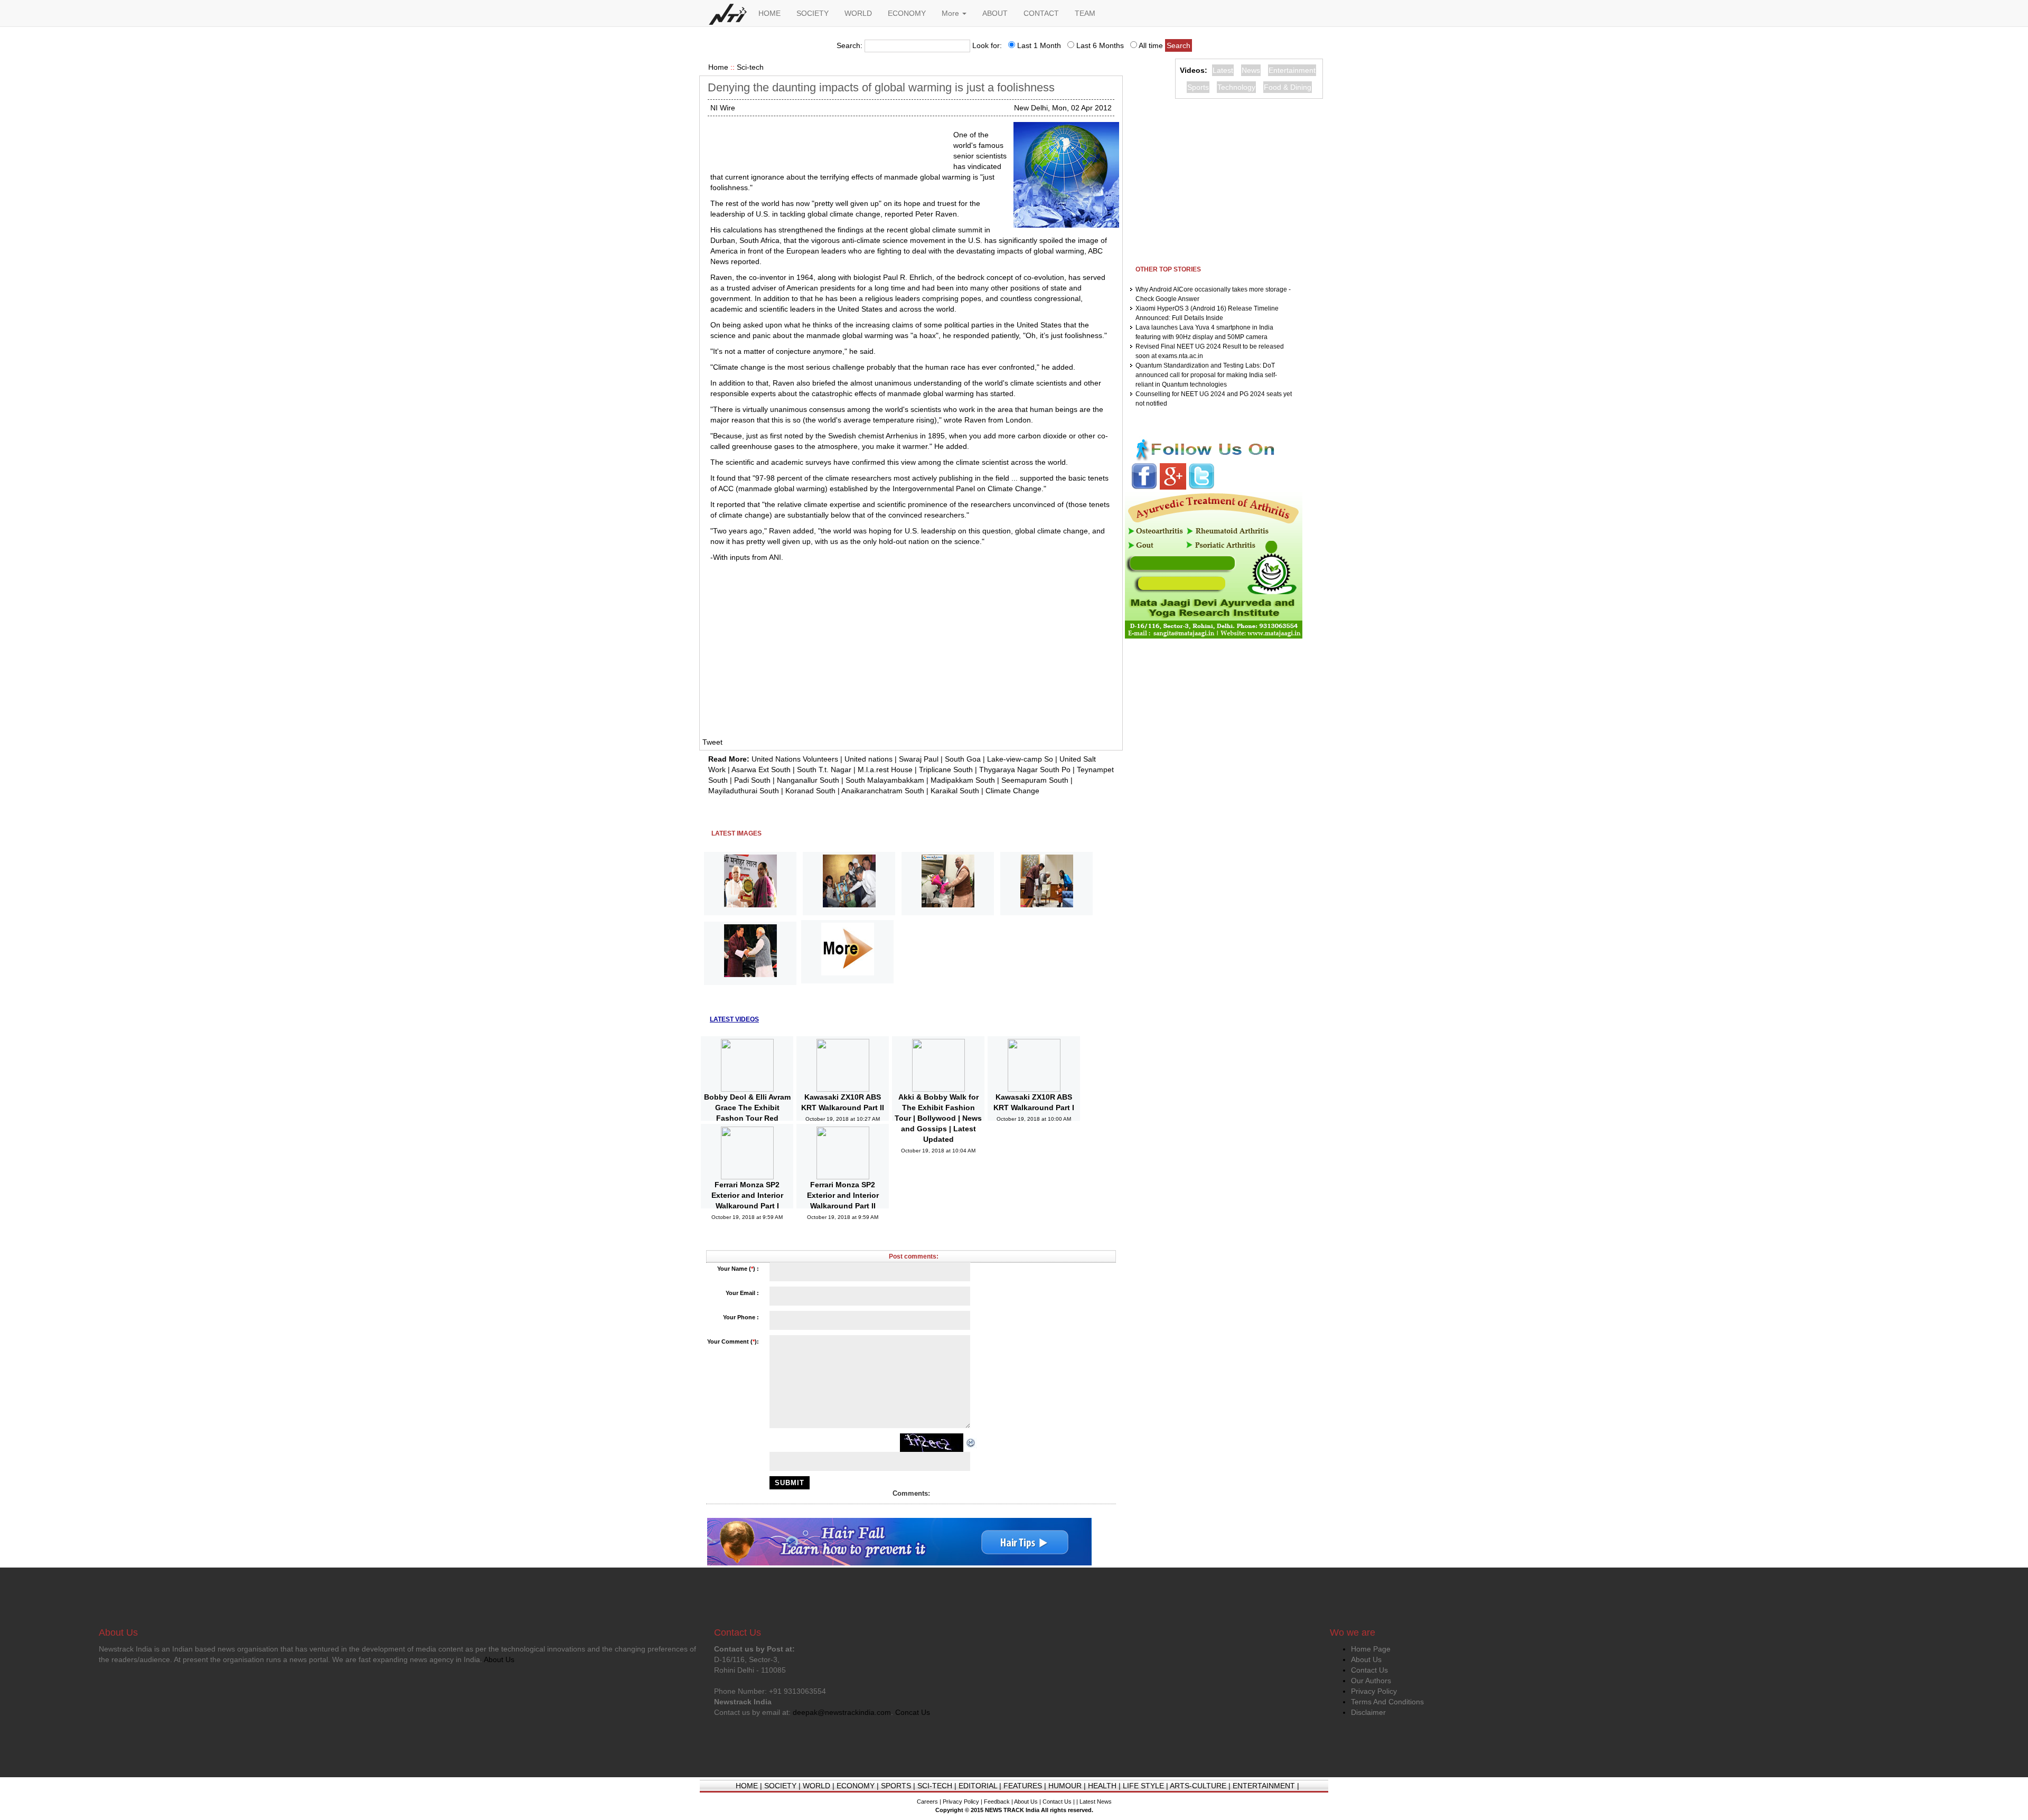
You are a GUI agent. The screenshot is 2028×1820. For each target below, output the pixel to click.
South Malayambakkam (885, 780)
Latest (1223, 70)
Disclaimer (1368, 1712)
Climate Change (1012, 791)
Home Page (1371, 1649)
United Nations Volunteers (795, 759)
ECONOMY (907, 13)
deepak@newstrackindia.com (842, 1712)
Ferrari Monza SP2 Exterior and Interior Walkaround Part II (843, 1195)
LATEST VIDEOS (734, 1019)
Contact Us (1369, 1670)
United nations (869, 759)
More (951, 13)
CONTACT (1041, 13)
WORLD (858, 13)
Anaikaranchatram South (883, 791)
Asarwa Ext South (761, 770)
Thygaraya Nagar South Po (1025, 770)
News (1251, 70)
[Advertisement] (828, 143)
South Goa (963, 759)
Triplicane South (946, 770)
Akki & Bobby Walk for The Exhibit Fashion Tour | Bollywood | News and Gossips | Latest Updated (938, 1118)
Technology (1236, 87)
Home (718, 67)
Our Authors (1371, 1681)
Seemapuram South (1035, 780)
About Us (1366, 1659)
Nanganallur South (808, 780)
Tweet (712, 742)
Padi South (752, 780)
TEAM (1085, 13)
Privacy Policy (1374, 1691)
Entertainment (1292, 70)
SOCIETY (813, 13)
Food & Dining (1288, 87)
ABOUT (995, 13)
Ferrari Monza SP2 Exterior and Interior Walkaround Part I (747, 1195)
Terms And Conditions (1387, 1702)
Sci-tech (750, 67)
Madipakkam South (963, 780)
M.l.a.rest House (885, 770)
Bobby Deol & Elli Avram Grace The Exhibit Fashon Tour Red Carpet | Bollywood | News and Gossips (747, 1118)
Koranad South (810, 791)
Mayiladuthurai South (744, 791)
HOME (769, 13)
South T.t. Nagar (824, 770)
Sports (1198, 87)
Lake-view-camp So (1020, 759)
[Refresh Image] (971, 1442)
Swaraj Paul (919, 759)
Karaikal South (955, 791)
